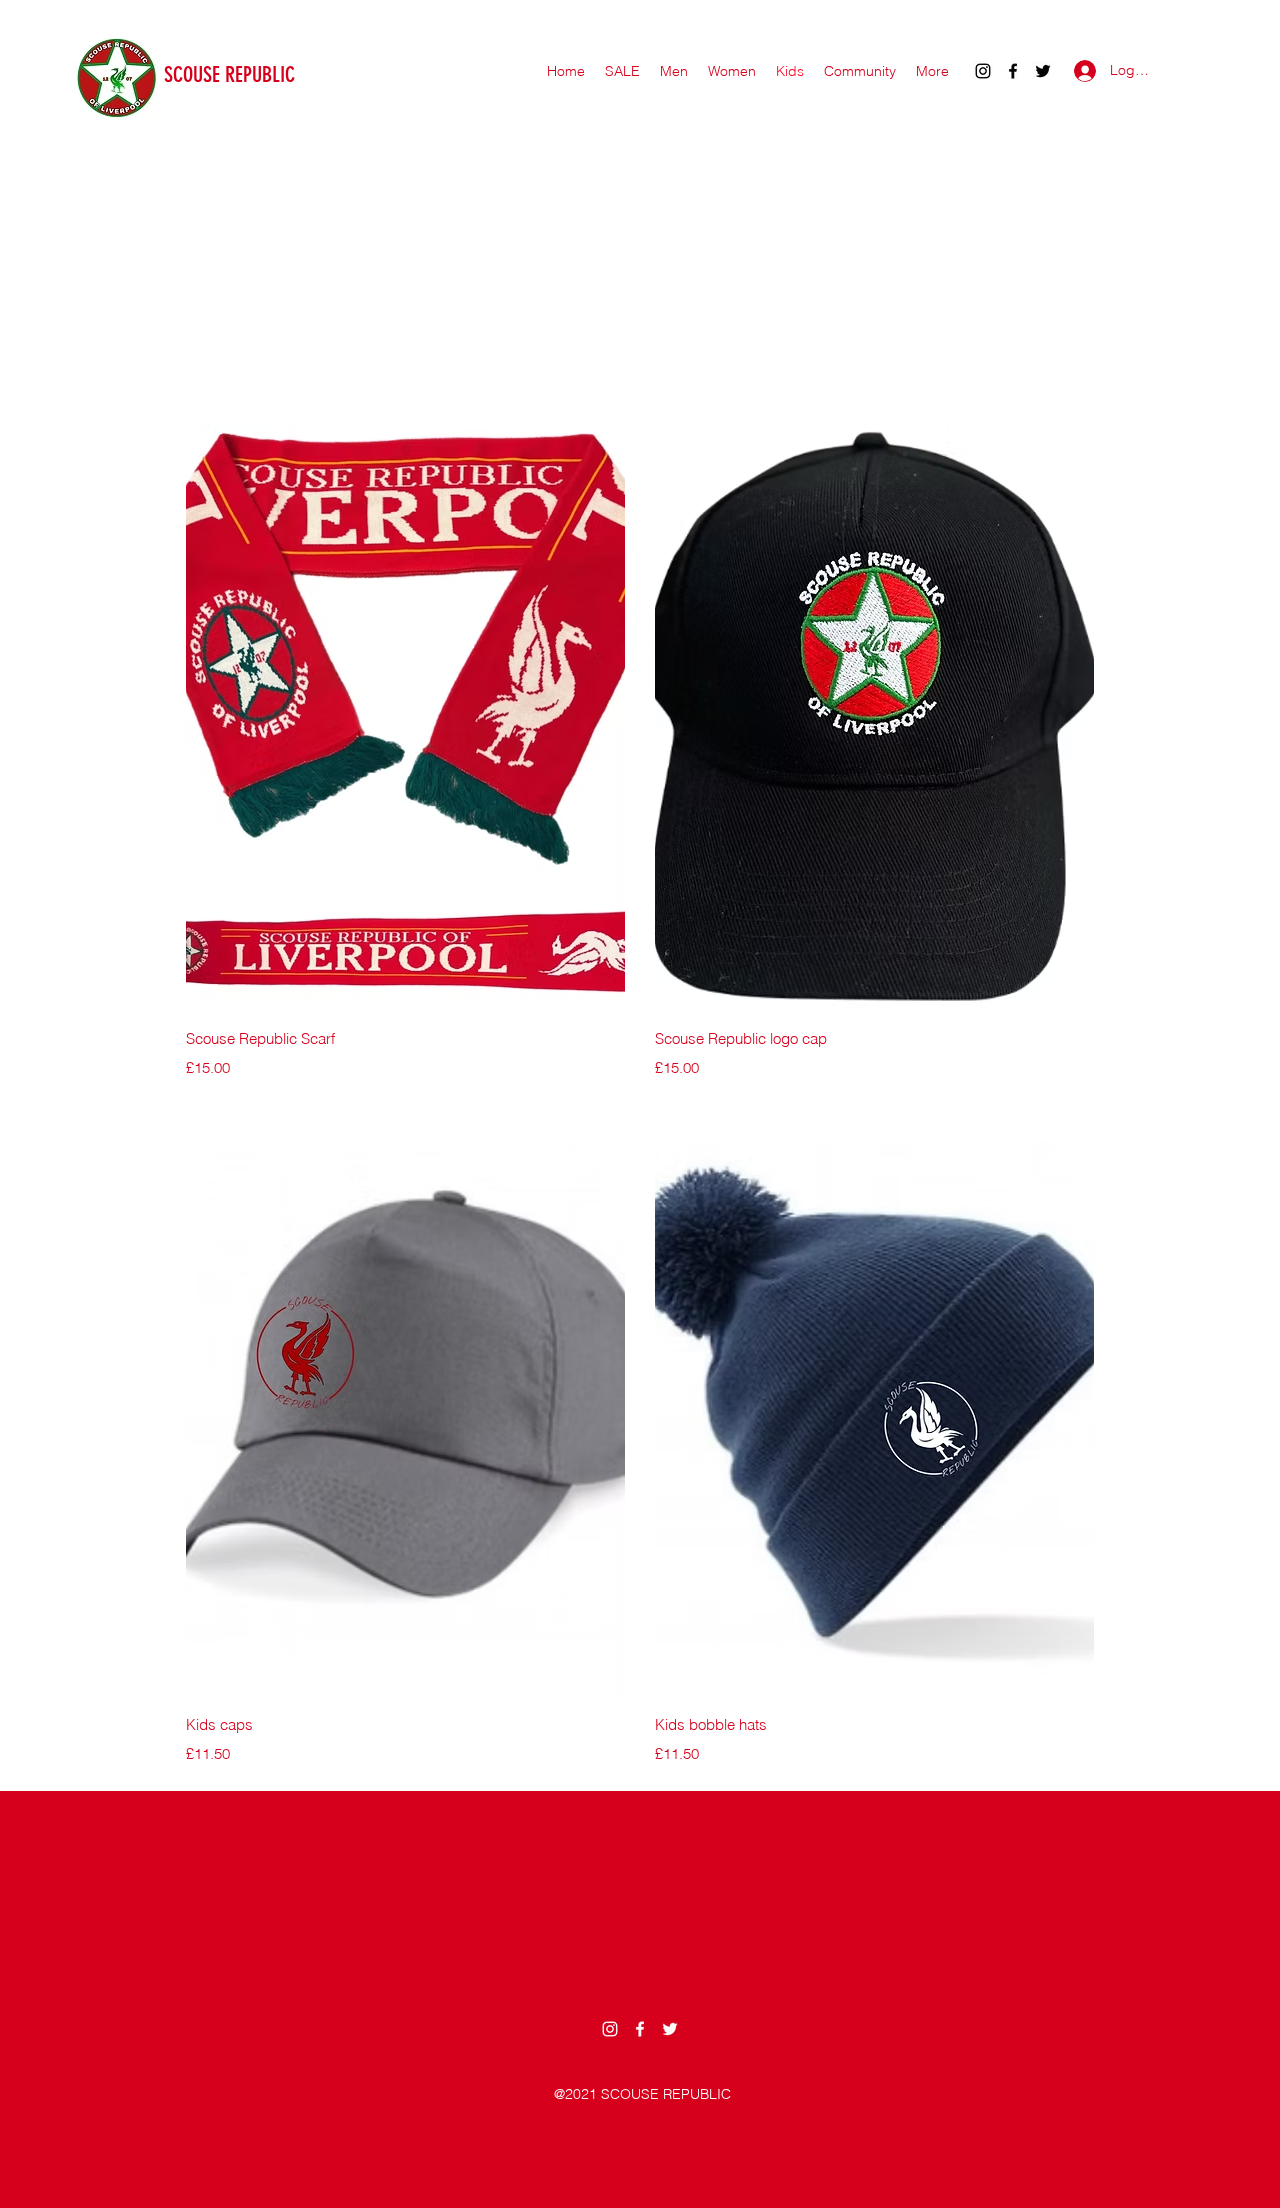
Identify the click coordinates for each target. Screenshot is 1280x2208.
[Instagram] (983, 71)
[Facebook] (1013, 71)
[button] (860, 71)
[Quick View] (405, 716)
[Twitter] (1043, 71)
